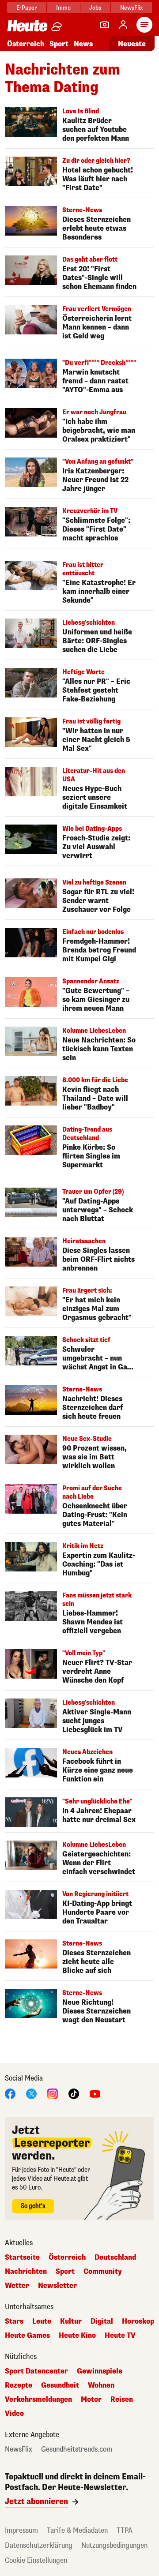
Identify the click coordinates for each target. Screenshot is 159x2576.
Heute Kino (77, 2336)
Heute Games (27, 2336)
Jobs (95, 8)
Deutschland (115, 2257)
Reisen (122, 2400)
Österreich (26, 44)
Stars (14, 2321)
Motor (91, 2400)
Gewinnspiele (100, 2371)
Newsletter (57, 2286)
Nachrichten (26, 2272)
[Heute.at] (27, 25)
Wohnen (101, 2385)
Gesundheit (60, 2385)
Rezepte (19, 2385)
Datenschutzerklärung (39, 2545)
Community (103, 2272)
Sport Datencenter (36, 2371)
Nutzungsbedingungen (114, 2545)
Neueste (132, 44)
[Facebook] (10, 2093)
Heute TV (120, 2336)
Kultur (71, 2321)
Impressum (21, 2530)
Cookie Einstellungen (36, 2560)
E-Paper (27, 8)
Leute (42, 2321)
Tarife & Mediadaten (77, 2530)
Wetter (17, 2286)
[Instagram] (53, 2093)
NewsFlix (131, 8)
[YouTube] (95, 2093)
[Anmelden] (123, 25)
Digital (102, 2321)
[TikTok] (74, 2093)
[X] (31, 2093)
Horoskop (138, 2321)
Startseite (22, 2257)
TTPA (125, 2530)
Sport (59, 44)
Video (14, 2414)
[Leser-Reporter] (105, 25)
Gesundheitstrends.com (77, 2449)
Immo (63, 8)
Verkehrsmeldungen (38, 2400)
